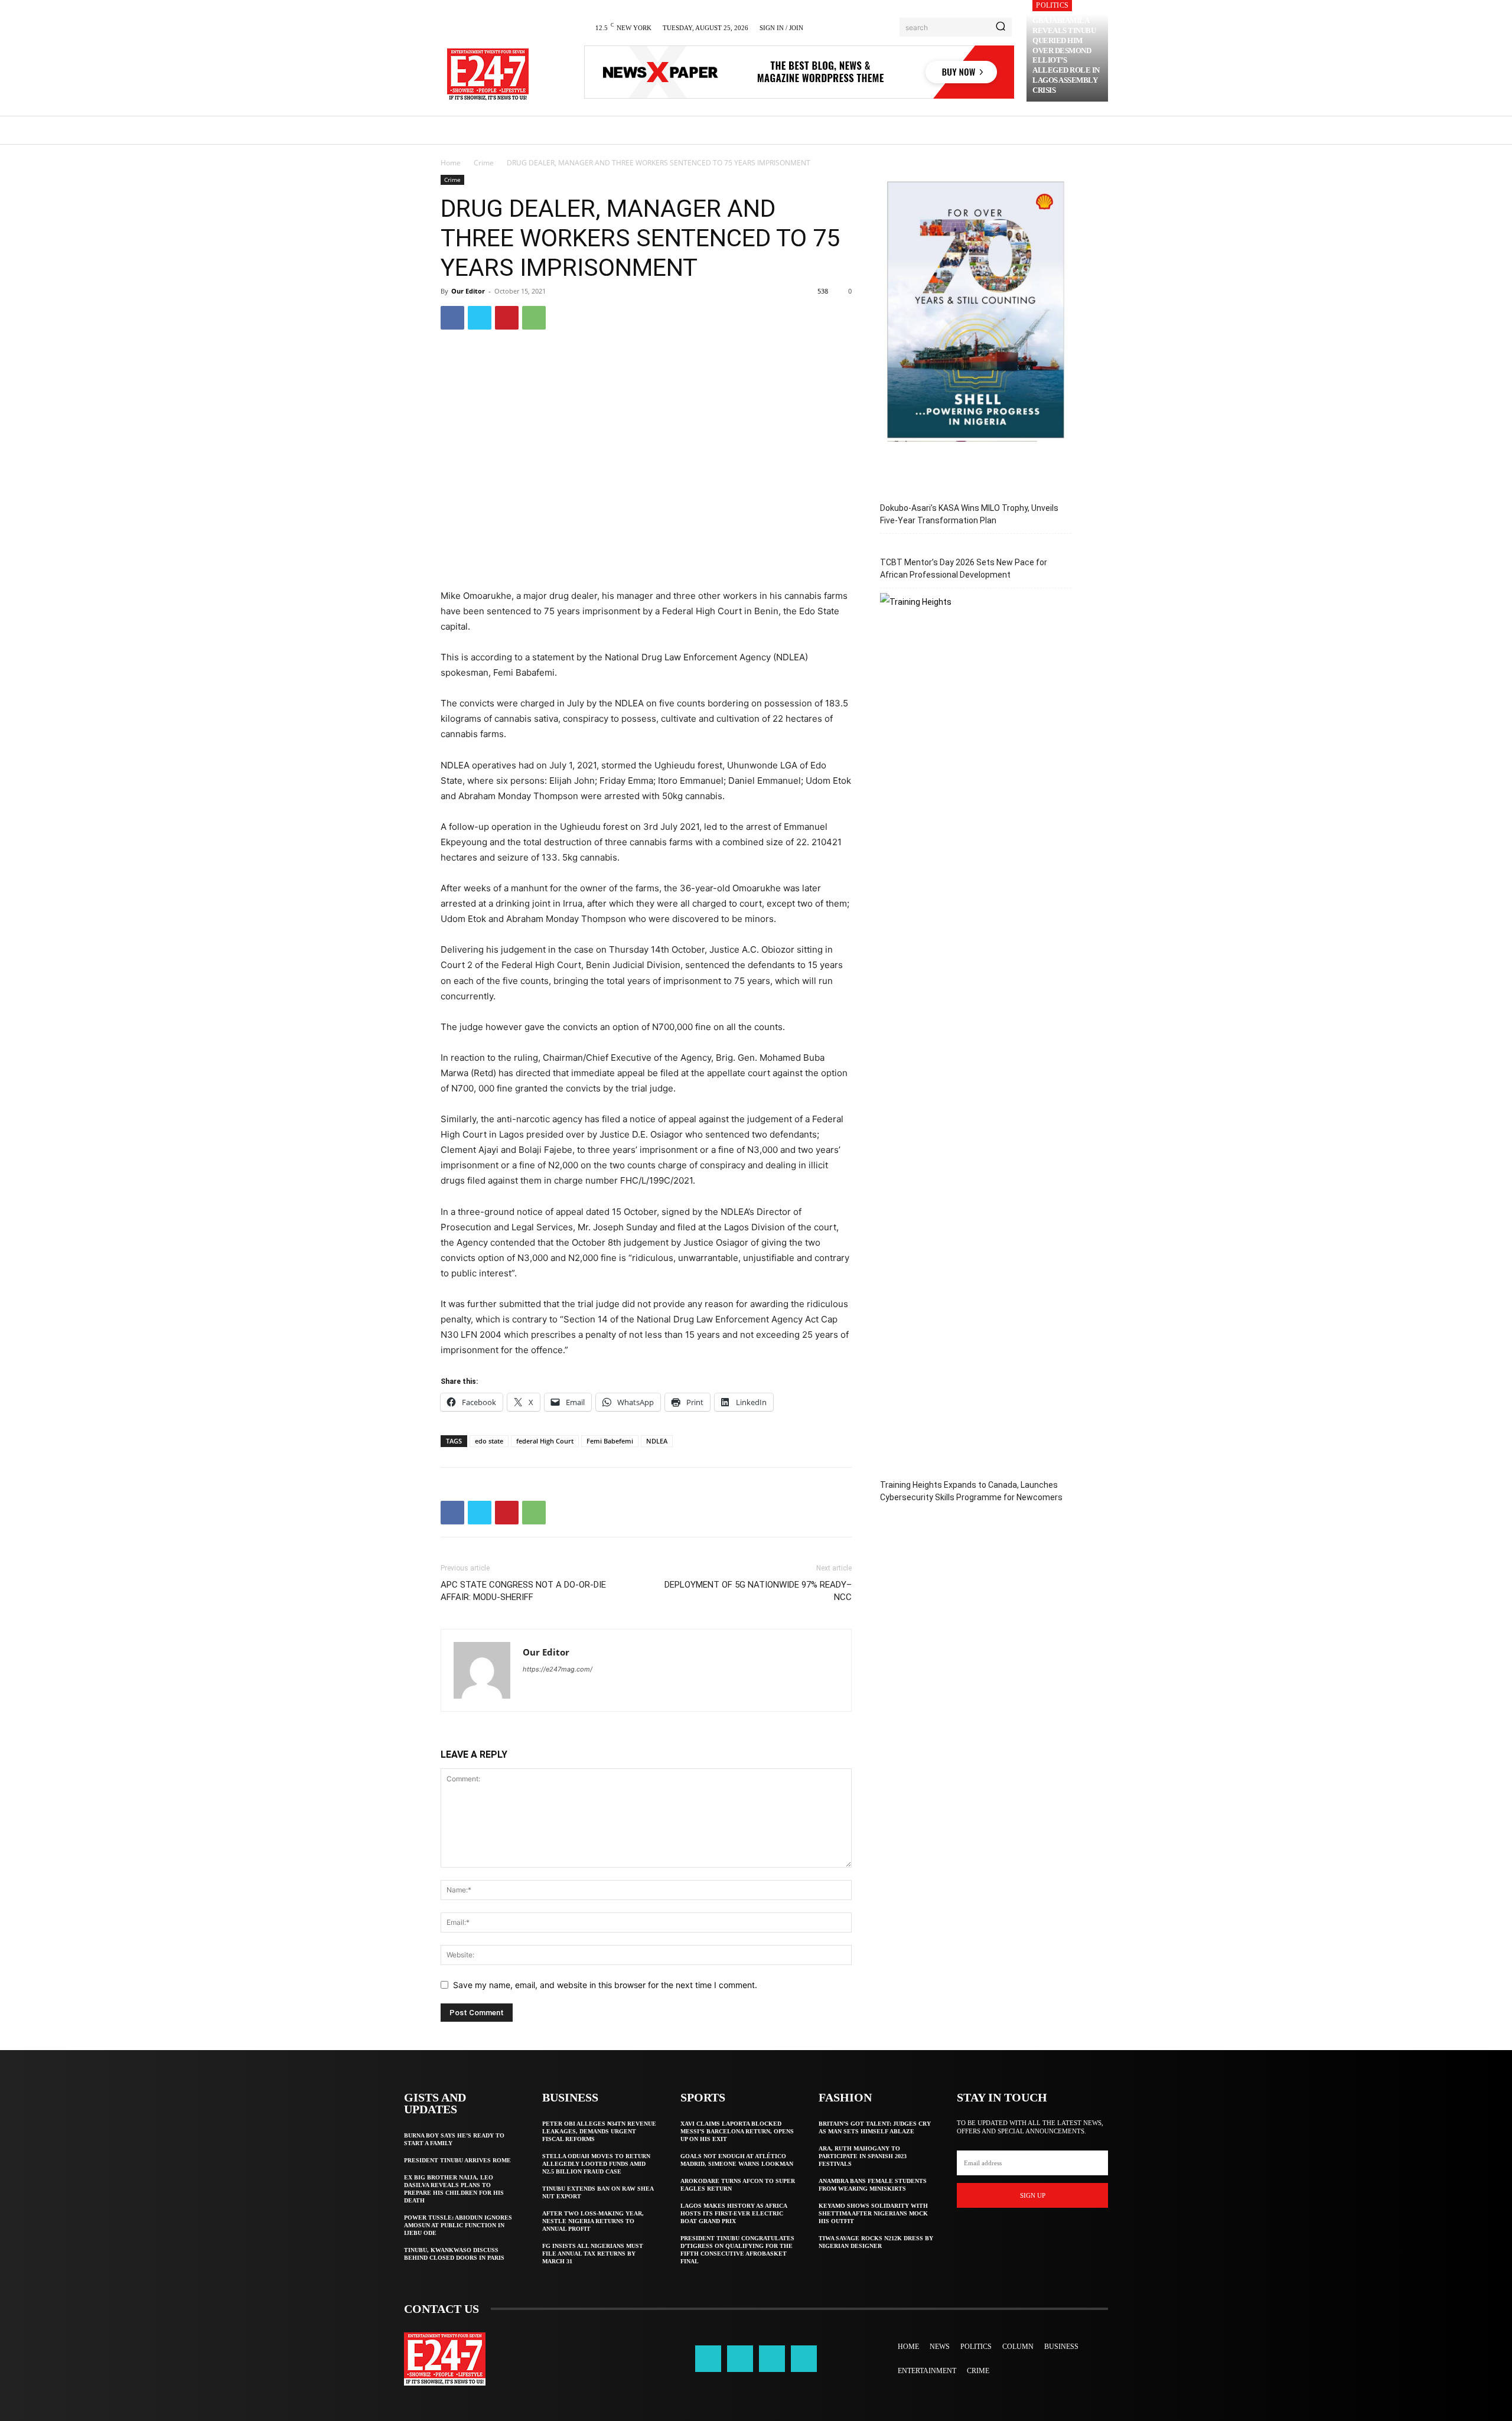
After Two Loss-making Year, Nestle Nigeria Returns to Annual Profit (593, 2221)
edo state (489, 1441)
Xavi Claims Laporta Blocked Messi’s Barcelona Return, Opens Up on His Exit (737, 2131)
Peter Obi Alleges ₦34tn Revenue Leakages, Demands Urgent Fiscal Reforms (599, 2131)
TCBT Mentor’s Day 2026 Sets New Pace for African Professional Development (964, 568)
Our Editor (468, 291)
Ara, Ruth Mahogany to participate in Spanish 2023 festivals (863, 2156)
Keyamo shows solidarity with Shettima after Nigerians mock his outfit (873, 2213)
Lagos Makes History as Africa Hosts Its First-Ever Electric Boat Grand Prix (734, 2213)
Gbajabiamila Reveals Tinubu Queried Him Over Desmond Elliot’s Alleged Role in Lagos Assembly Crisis (1066, 55)
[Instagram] (740, 2358)
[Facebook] (452, 318)
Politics (1052, 5)
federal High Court (545, 1441)
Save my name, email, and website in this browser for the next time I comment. (605, 1985)
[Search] (1001, 27)
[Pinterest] (507, 318)
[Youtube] (804, 2358)
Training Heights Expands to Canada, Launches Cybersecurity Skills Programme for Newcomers (971, 1491)
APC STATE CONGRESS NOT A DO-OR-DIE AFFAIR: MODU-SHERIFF (523, 1591)
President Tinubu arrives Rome (457, 2160)
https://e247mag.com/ (558, 1669)
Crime (484, 163)
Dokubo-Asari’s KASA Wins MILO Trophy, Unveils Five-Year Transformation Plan (969, 514)
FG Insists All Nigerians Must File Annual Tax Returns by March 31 (593, 2254)
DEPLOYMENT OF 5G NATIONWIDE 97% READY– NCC (758, 1591)
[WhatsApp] (534, 318)
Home (451, 163)
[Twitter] (480, 318)
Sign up (1033, 2195)
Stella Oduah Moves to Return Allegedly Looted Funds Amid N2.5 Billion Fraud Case (596, 2164)
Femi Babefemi (610, 1441)
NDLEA (657, 1441)
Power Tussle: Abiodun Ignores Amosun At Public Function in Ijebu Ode (458, 2225)
